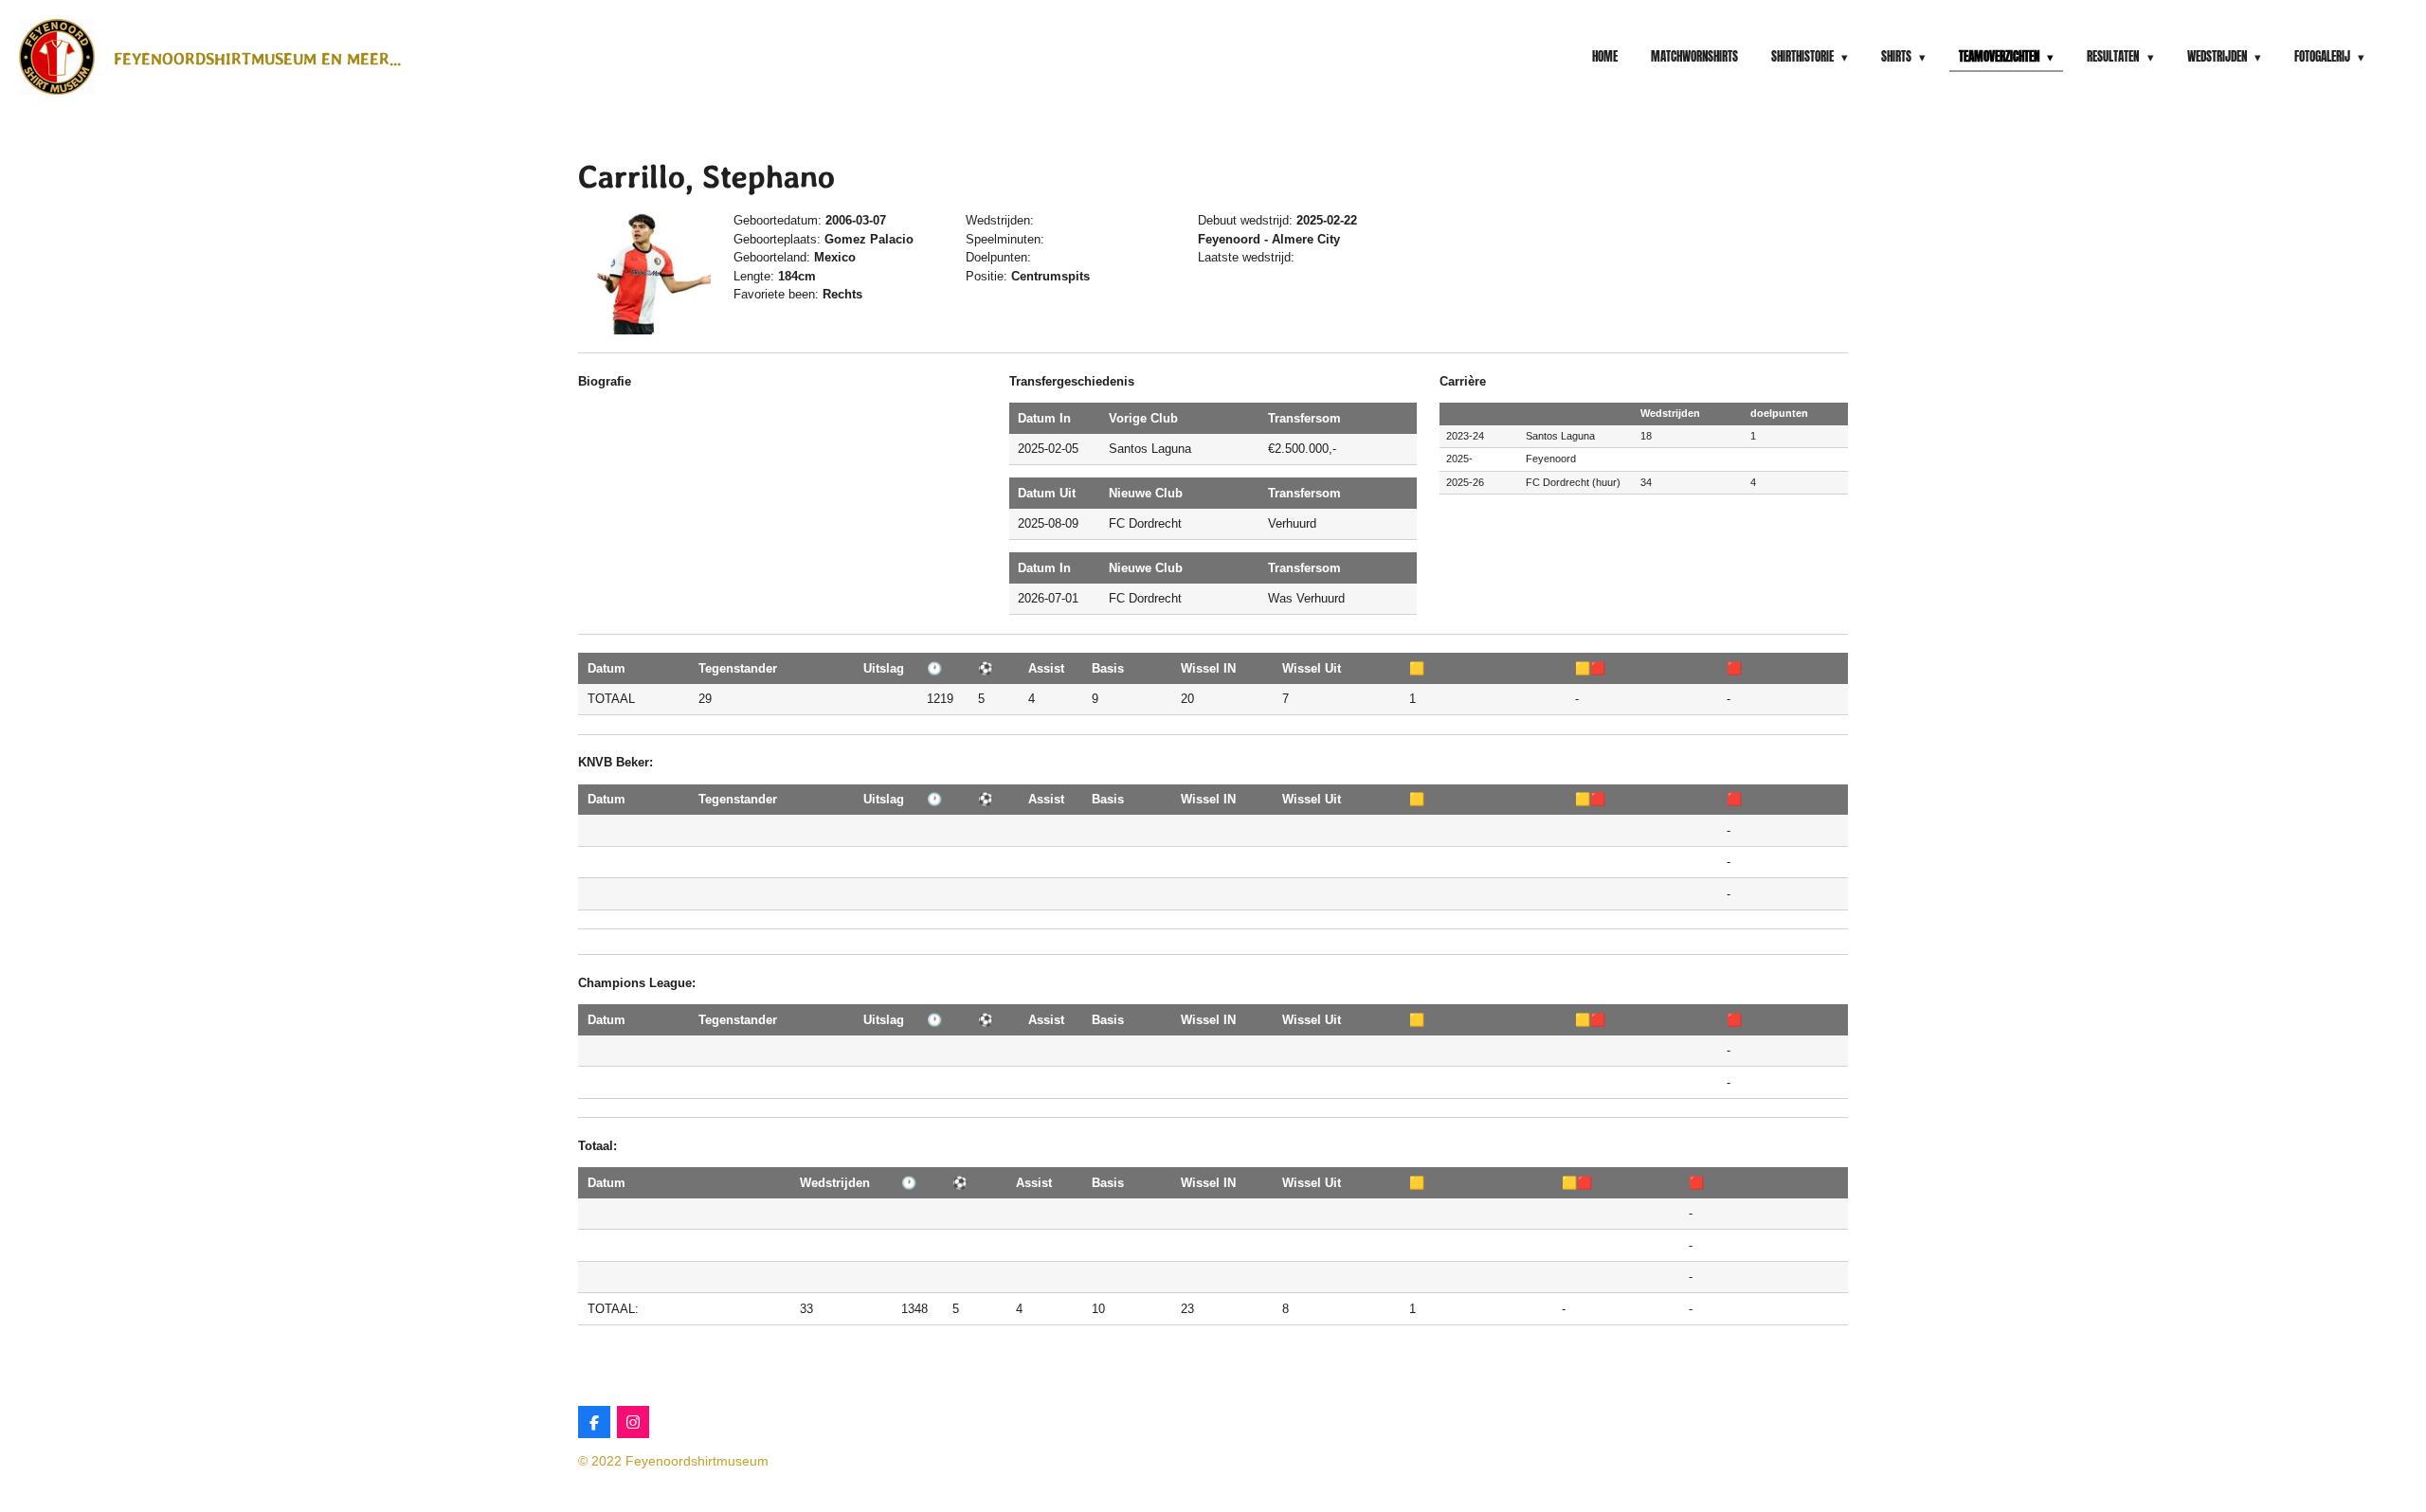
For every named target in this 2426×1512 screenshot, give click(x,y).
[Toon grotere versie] (644, 272)
